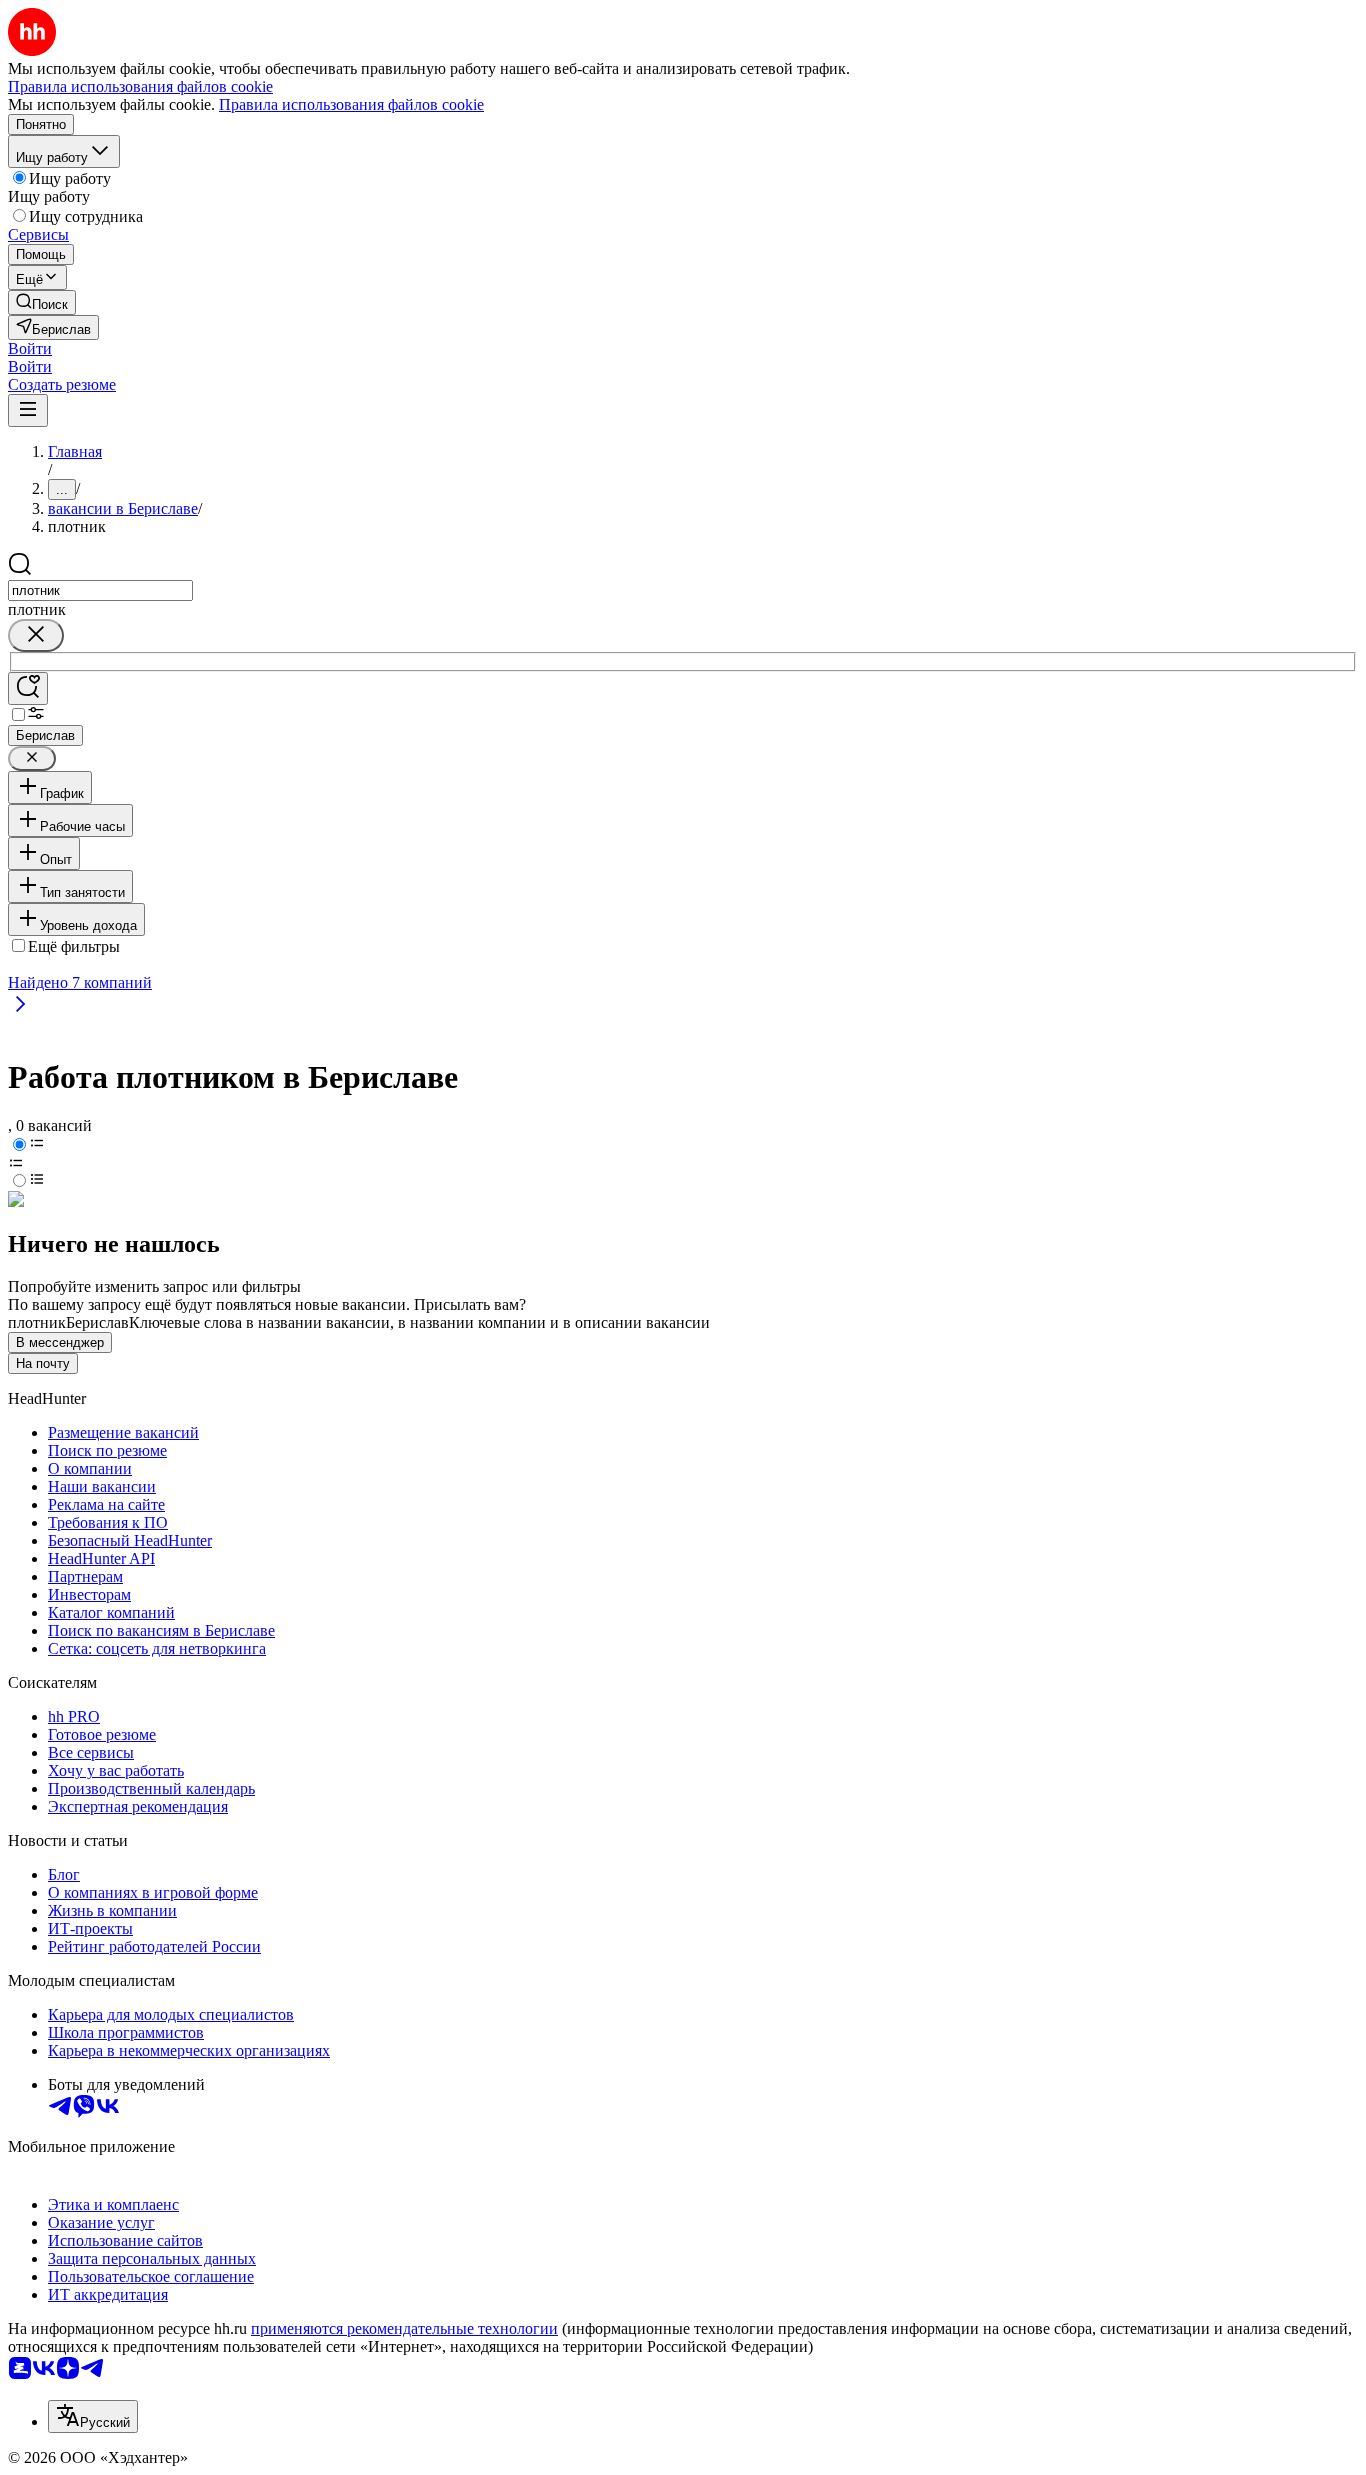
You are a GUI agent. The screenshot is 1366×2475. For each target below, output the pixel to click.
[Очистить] (36, 635)
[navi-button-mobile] (28, 410)
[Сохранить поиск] (28, 688)
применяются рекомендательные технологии (404, 2328)
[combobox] (100, 590)
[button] (30, 348)
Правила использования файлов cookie (351, 104)
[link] (42, 302)
